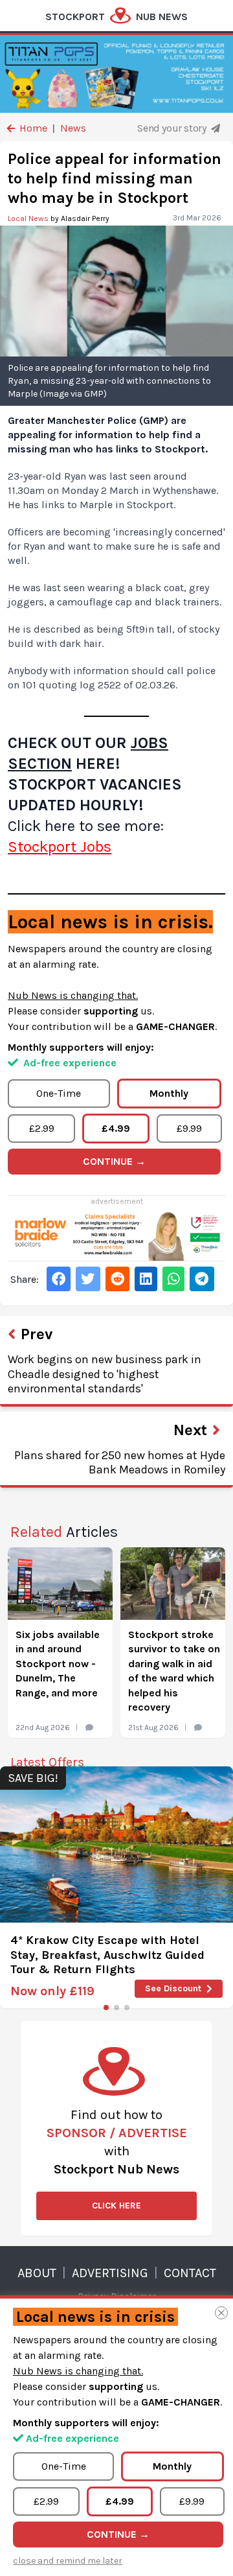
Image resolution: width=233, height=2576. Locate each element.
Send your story (173, 128)
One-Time (59, 1093)
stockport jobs (60, 847)
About (37, 2273)
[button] (106, 2008)
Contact (190, 2273)
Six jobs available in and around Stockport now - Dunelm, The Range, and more (58, 1664)
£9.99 (189, 1128)
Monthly (169, 1093)
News (73, 128)
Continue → (114, 1161)
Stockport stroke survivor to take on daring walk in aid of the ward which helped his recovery (174, 1671)
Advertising (110, 2273)
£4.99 (116, 1128)
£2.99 (42, 1128)
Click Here (116, 2206)
